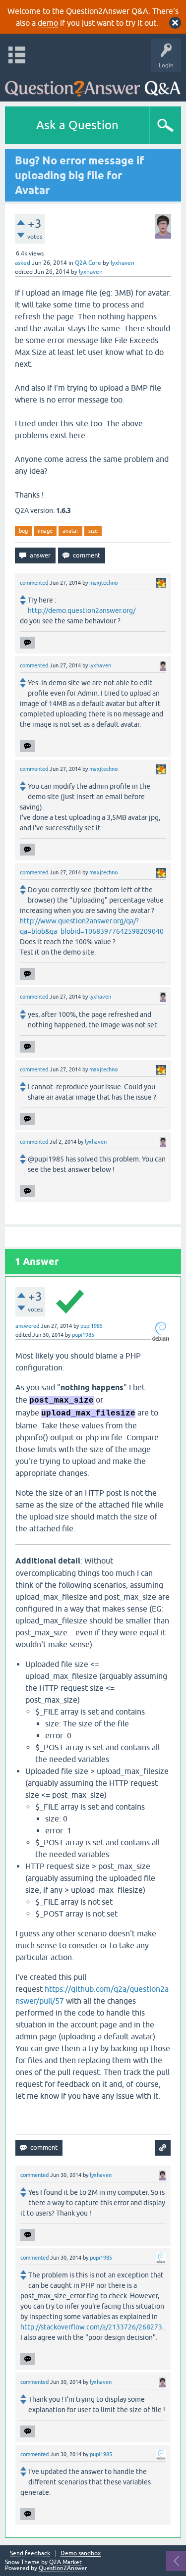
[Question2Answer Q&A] (93, 84)
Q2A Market (65, 2562)
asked (23, 263)
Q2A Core (88, 263)
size (93, 531)
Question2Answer (63, 2568)
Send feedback (30, 2553)
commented (34, 583)
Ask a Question (77, 125)
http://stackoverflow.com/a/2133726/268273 (91, 2327)
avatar (70, 531)
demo (48, 23)
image (45, 531)
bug (23, 531)
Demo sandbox (81, 2553)
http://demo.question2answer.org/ (82, 610)
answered (27, 1326)
